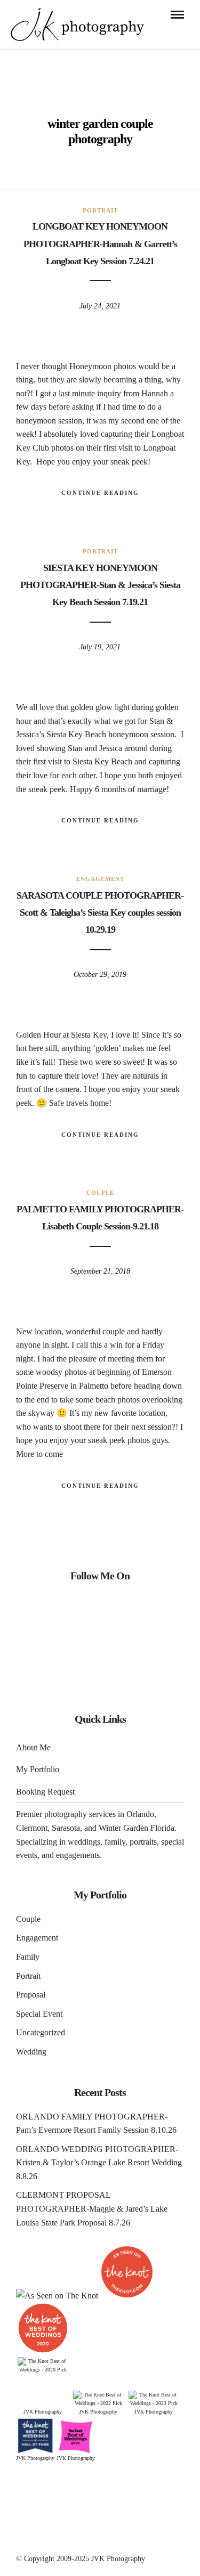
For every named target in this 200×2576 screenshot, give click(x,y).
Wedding (31, 2052)
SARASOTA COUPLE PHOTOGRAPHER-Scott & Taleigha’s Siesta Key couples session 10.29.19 (100, 913)
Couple (100, 1193)
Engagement (100, 879)
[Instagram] (100, 1607)
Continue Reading (100, 493)
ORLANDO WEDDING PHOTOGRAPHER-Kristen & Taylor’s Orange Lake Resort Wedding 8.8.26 (99, 2163)
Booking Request (45, 1792)
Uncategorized (41, 2032)
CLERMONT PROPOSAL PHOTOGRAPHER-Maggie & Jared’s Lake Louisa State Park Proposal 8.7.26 (92, 2208)
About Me (33, 1747)
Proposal (31, 1995)
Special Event (39, 2014)
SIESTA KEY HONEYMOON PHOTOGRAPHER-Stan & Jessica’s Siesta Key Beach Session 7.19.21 (100, 585)
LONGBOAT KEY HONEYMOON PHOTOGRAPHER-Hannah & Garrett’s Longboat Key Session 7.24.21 (100, 244)
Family (28, 1957)
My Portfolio (38, 1769)
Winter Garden (123, 1828)
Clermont (32, 1828)
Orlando (140, 1814)
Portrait (100, 210)
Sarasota (66, 1828)
